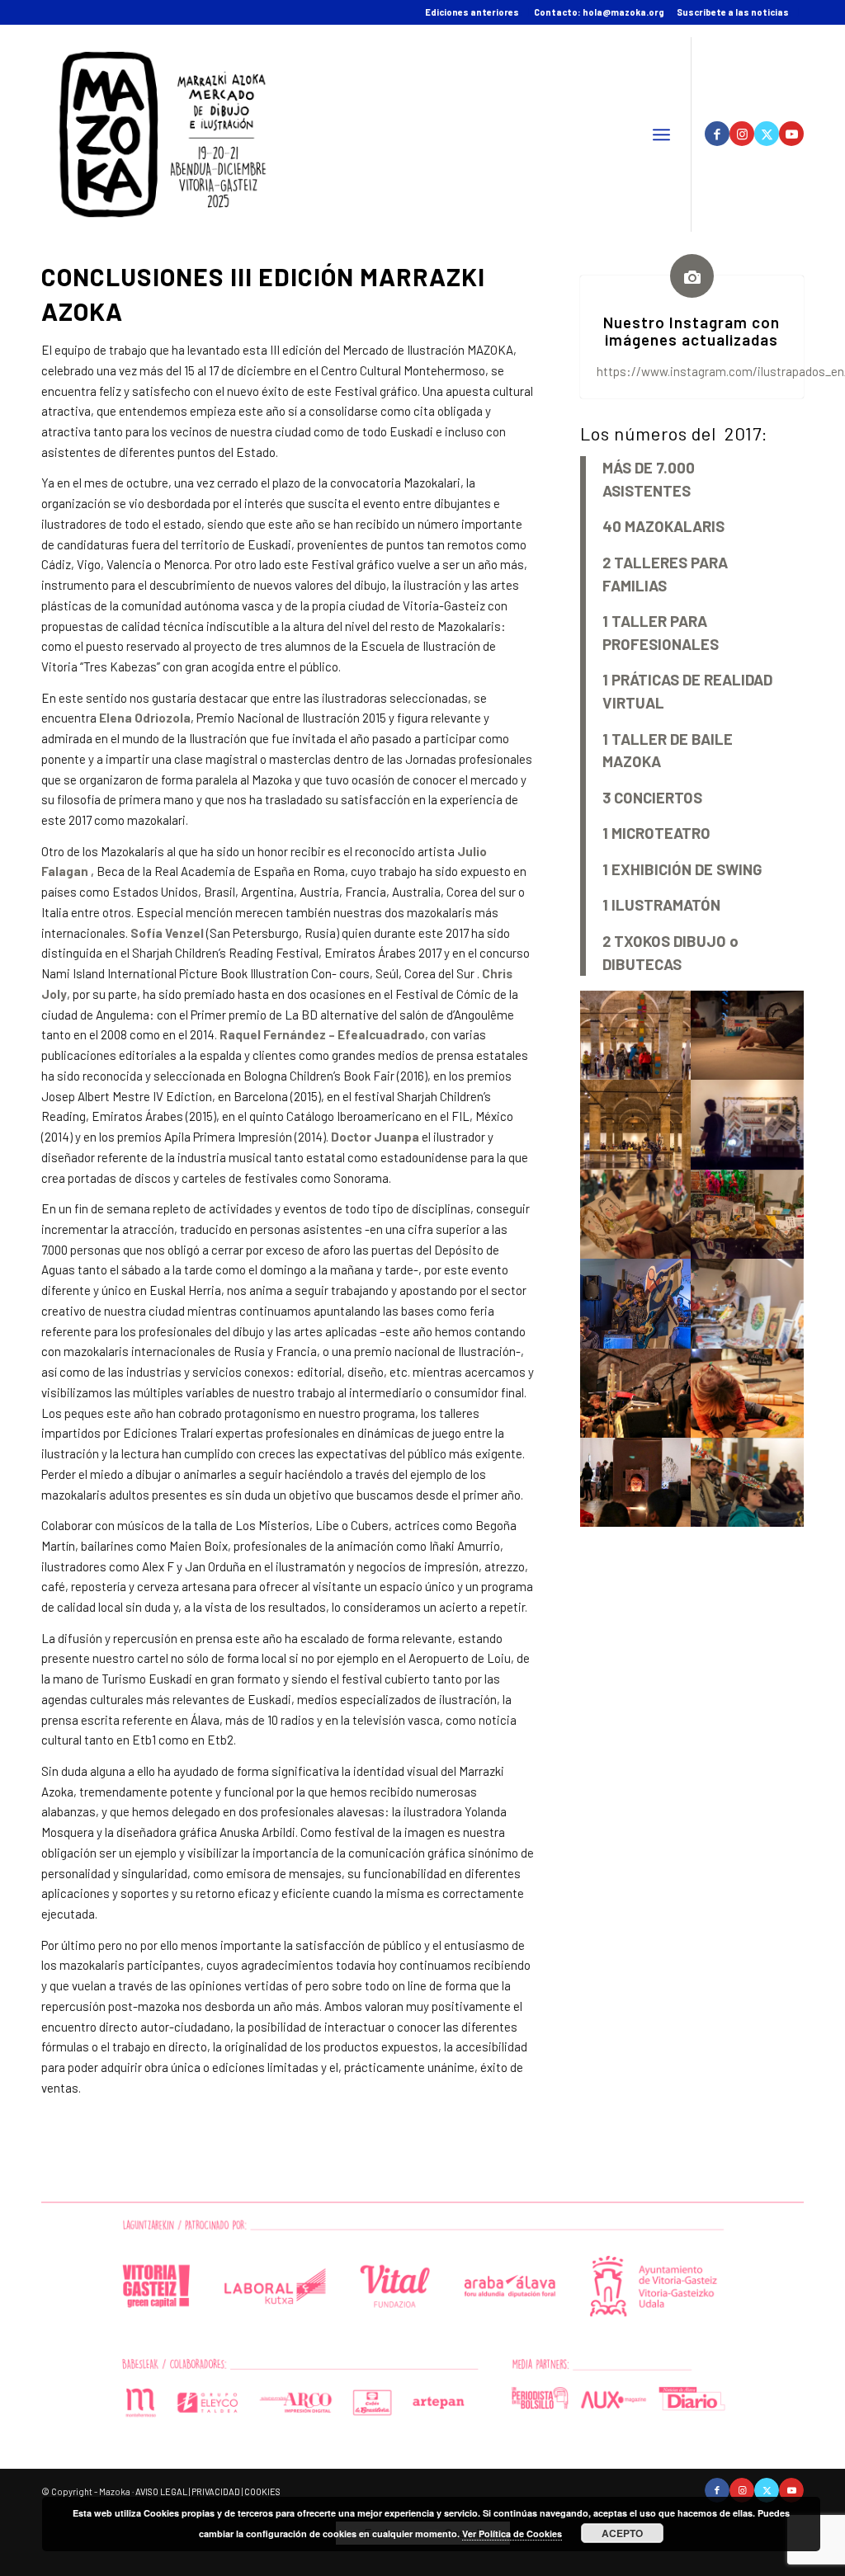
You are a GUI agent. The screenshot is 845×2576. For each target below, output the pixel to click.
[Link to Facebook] (717, 134)
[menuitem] (661, 134)
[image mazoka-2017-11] (636, 1124)
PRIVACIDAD (216, 2491)
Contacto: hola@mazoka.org (599, 12)
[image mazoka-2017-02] (748, 1482)
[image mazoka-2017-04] (748, 1393)
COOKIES (262, 2491)
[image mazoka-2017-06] (748, 1303)
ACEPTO (622, 2533)
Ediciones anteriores (472, 12)
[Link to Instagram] (742, 134)
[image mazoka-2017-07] (636, 1303)
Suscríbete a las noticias (733, 12)
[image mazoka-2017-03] (636, 1482)
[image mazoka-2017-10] (748, 1124)
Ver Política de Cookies (512, 2534)
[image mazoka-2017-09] (636, 1214)
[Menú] (661, 134)
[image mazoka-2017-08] (748, 1214)
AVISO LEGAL (161, 2491)
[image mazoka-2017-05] (636, 1393)
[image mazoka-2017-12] (748, 1035)
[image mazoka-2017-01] (636, 1035)
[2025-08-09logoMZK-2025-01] (163, 134)
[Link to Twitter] (767, 134)
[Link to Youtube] (791, 134)
